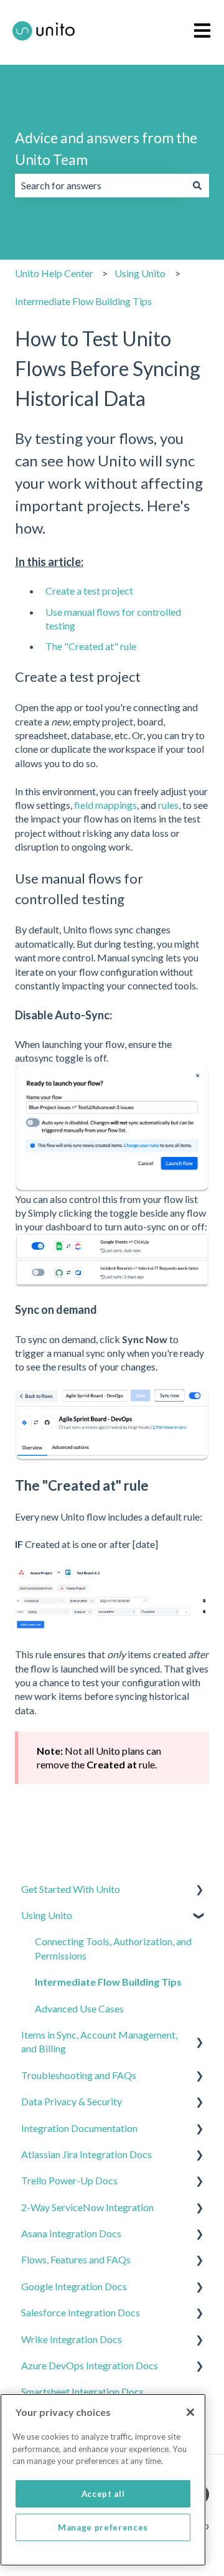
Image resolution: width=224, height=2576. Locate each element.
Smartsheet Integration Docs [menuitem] (82, 2391)
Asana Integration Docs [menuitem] (71, 2233)
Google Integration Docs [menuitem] (74, 2286)
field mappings (105, 805)
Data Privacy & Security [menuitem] (72, 2101)
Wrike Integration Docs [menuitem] (72, 2339)
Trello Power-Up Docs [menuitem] (69, 2180)
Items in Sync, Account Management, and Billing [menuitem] (99, 2041)
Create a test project (89, 591)
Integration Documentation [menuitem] (79, 2128)
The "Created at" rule (91, 646)
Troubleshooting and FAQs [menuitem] (79, 2075)
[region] (103, 2480)
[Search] (197, 186)
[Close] (190, 2412)
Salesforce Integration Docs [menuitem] (81, 2312)
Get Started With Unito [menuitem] (71, 1889)
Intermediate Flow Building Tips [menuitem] (108, 1982)
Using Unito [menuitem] (47, 1915)
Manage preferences (103, 2527)
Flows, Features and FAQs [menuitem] (76, 2259)
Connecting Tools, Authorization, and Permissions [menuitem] (113, 1948)
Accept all (103, 2494)
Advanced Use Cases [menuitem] (79, 2008)
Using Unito (140, 273)
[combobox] (100, 186)
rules (168, 805)
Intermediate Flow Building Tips (83, 301)
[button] (199, 1890)
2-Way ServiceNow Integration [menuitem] (87, 2207)
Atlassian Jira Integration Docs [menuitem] (86, 2154)
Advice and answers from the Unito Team (106, 149)
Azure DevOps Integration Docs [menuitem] (90, 2365)
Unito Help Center (54, 273)
